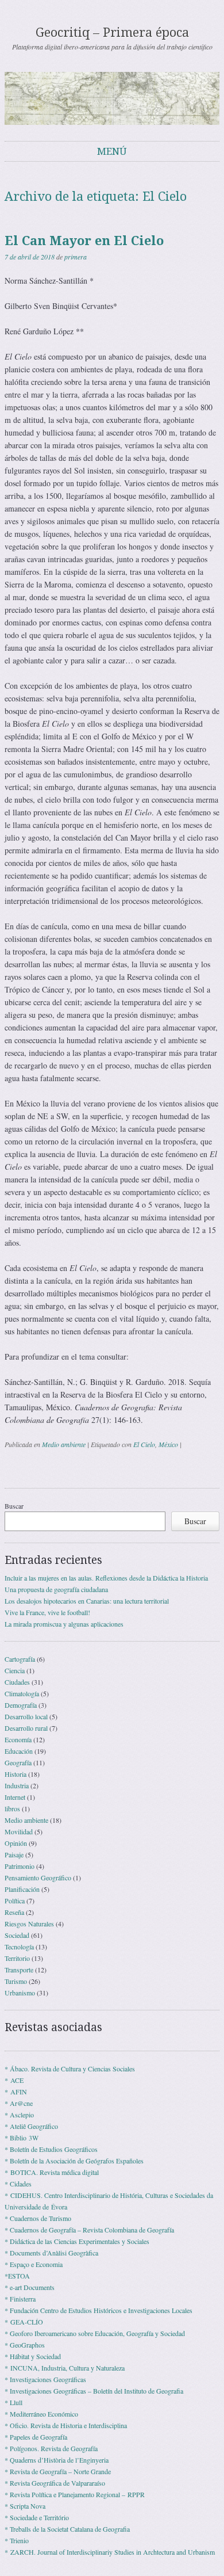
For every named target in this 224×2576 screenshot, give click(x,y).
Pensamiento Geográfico (38, 1877)
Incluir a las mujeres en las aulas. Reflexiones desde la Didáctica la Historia (106, 1578)
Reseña (14, 1912)
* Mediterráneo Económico (41, 2414)
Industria (17, 1785)
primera (76, 257)
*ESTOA (17, 2276)
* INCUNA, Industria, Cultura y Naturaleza (65, 2368)
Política (15, 1900)
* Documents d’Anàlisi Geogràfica (51, 2253)
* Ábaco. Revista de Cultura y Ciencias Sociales (70, 2069)
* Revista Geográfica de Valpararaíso (55, 2483)
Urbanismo (20, 1993)
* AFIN (16, 2092)
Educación (19, 1751)
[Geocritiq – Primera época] (112, 98)
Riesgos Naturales (29, 1924)
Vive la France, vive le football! (47, 1612)
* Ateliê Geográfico (31, 2126)
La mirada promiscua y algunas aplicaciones (64, 1624)
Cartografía (20, 1659)
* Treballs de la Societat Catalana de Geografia (67, 2529)
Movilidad (19, 1831)
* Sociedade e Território (37, 2517)
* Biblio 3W (22, 2138)
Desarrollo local (26, 1716)
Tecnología (19, 1947)
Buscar (14, 1506)
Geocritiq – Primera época (112, 33)
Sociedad (17, 1935)
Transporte (19, 1970)
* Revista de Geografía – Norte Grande (58, 2471)
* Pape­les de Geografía (36, 2437)
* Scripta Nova (25, 2506)
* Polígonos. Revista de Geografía (51, 2448)
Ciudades (17, 1682)
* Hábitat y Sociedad (33, 2356)
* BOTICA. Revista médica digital (52, 2172)
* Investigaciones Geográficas (45, 2379)
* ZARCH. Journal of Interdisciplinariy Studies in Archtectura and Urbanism (110, 2552)
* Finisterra (20, 2299)
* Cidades (18, 2184)
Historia (16, 1774)
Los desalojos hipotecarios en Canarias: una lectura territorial (87, 1601)
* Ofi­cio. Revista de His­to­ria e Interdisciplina (66, 2425)
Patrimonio (20, 1866)
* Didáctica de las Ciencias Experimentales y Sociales (77, 2241)
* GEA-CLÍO (24, 2322)
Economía (18, 1739)
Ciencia (15, 1670)
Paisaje (14, 1854)
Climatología (22, 1693)
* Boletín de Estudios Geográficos (51, 2149)
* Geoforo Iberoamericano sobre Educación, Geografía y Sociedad (95, 2333)
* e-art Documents (30, 2287)
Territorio (17, 1958)
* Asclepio (19, 2115)
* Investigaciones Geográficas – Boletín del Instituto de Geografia (94, 2391)
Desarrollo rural (26, 1728)
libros (12, 1808)
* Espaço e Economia (34, 2264)
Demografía (21, 1705)
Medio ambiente (64, 1444)
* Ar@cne (19, 2103)
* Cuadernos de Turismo (38, 2218)
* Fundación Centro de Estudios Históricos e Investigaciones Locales (99, 2310)
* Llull (13, 2402)
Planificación (22, 1889)
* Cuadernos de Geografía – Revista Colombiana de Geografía (89, 2230)
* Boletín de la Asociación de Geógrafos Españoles (74, 2161)
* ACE (14, 2080)
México (168, 1444)
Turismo (16, 1981)
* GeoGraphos (25, 2345)
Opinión (16, 1843)
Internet (15, 1797)
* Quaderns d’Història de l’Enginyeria (57, 2460)
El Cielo (144, 1444)
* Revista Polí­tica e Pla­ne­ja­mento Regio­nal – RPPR (75, 2494)
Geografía (18, 1762)
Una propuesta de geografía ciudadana (56, 1589)
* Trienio (17, 2540)
